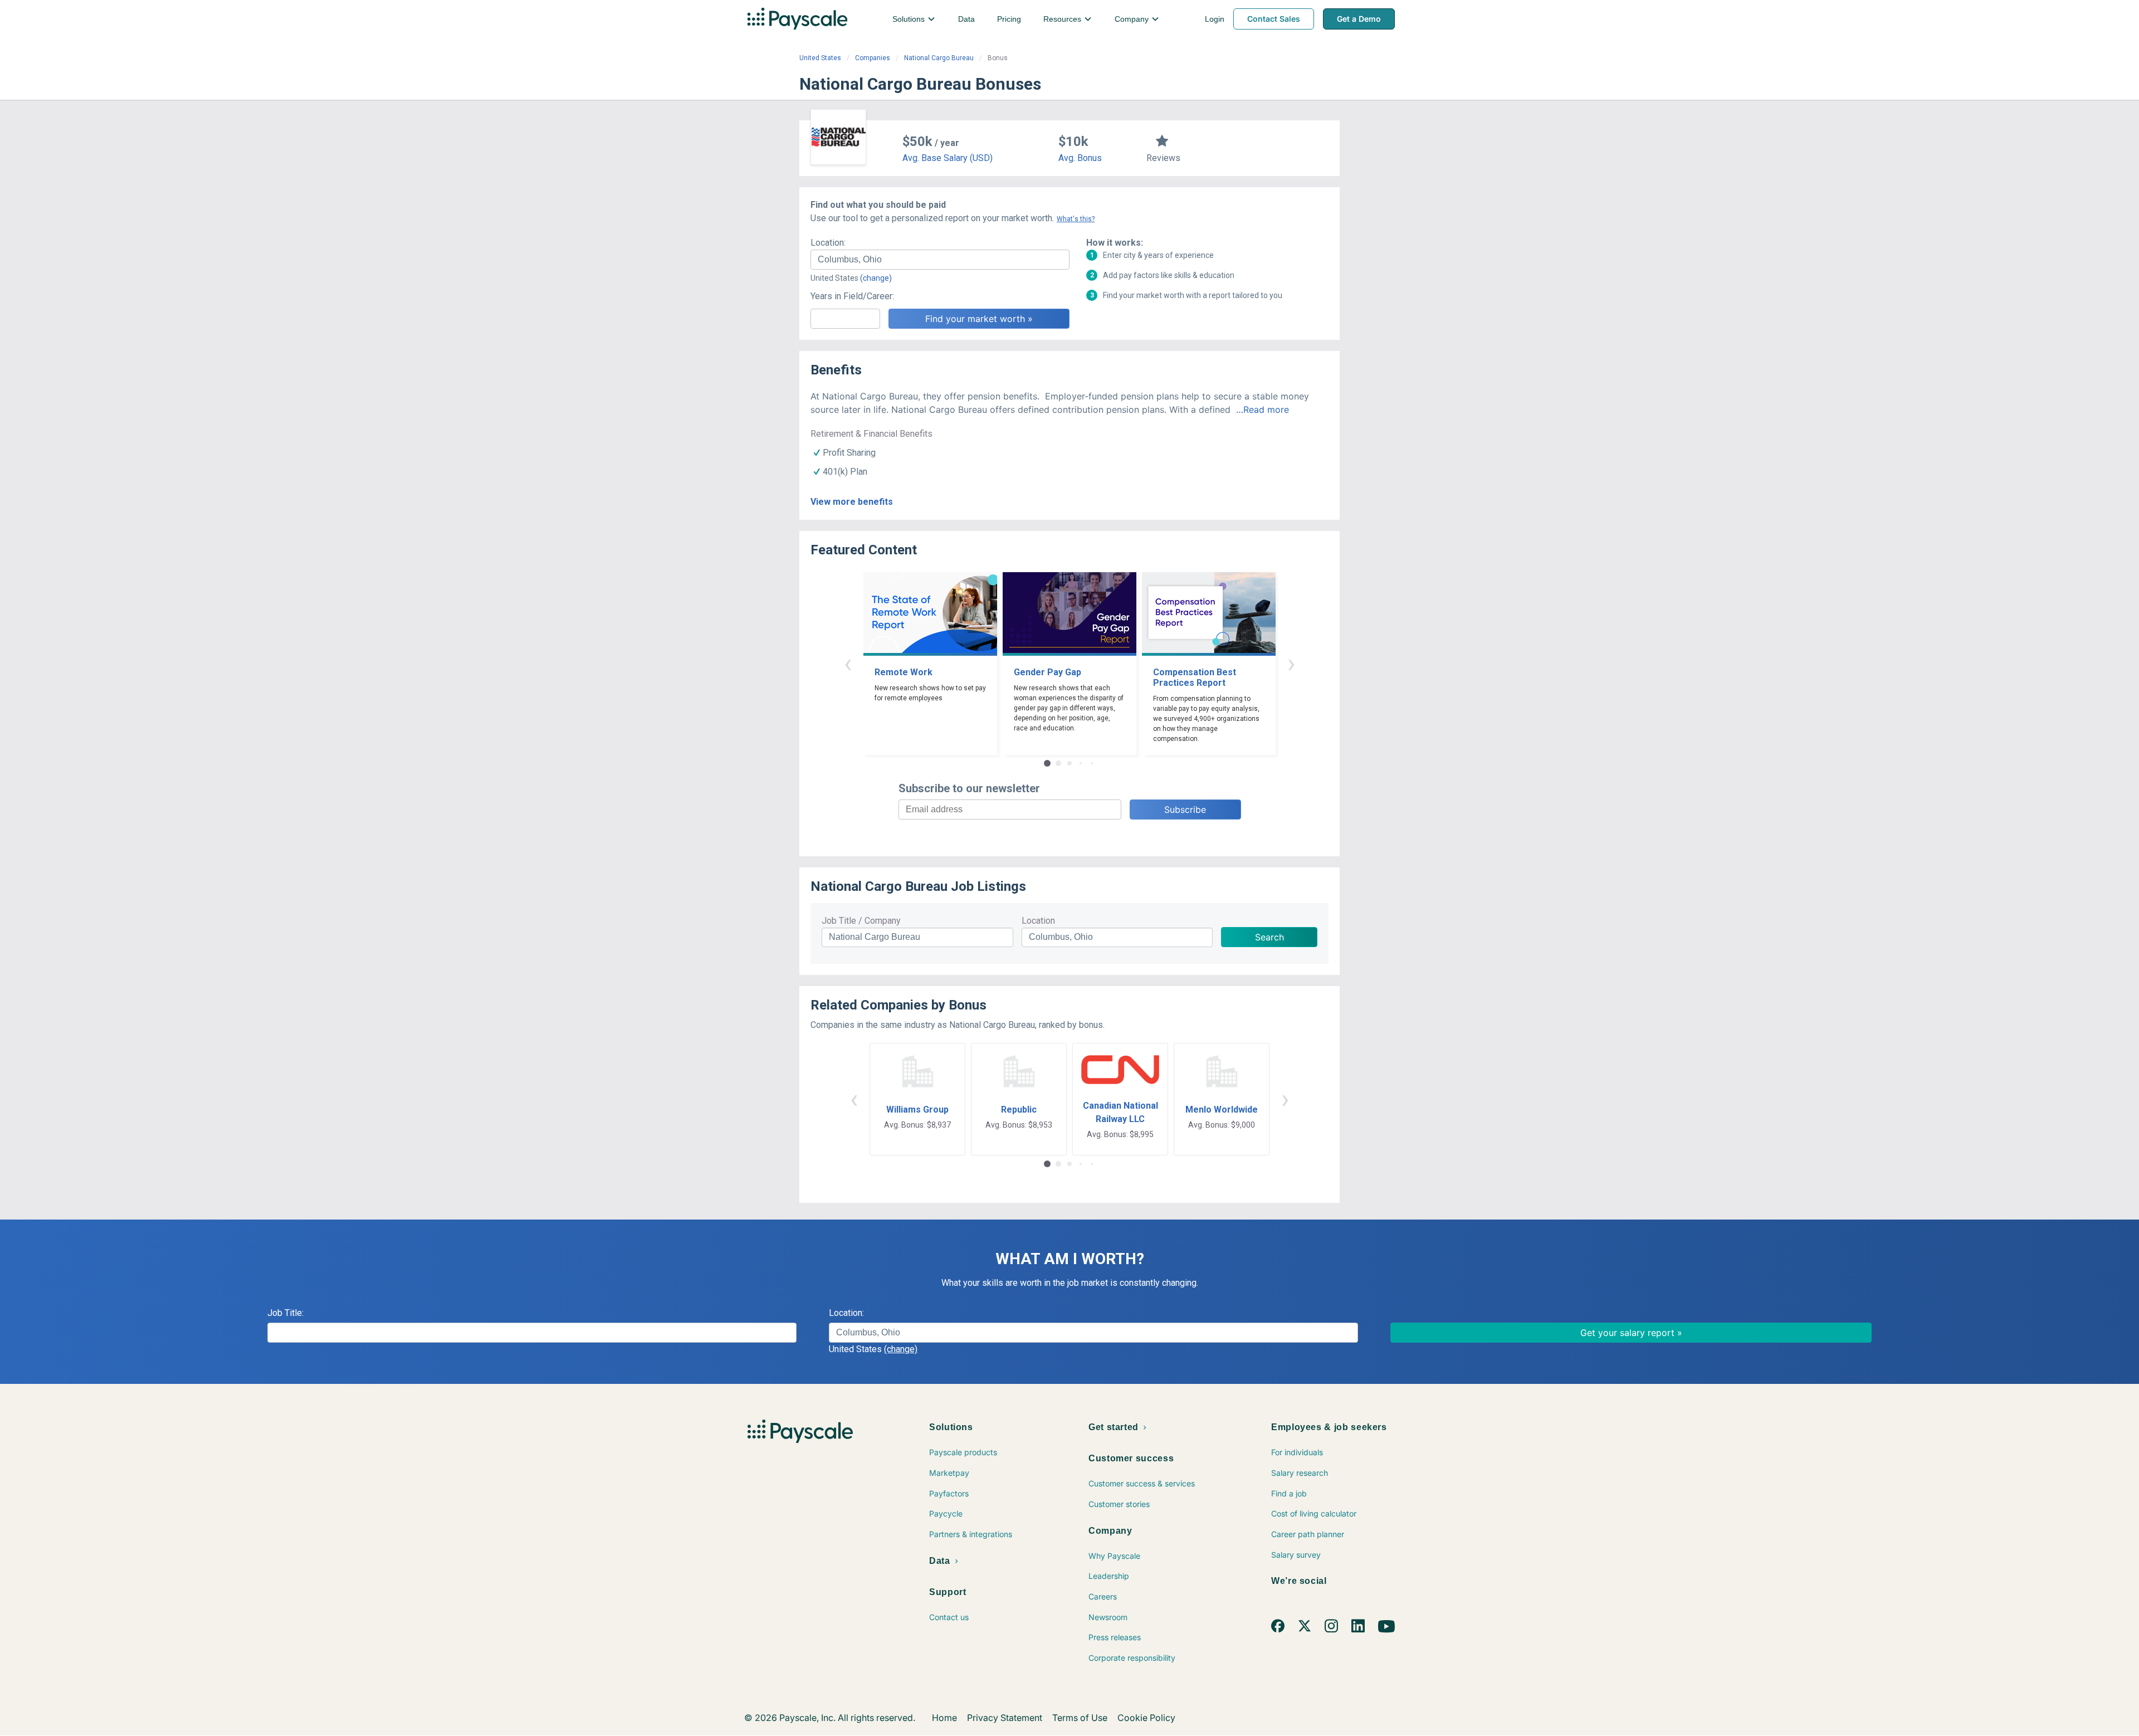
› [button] (1291, 663)
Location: (828, 243)
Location (1038, 921)
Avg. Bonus (1080, 158)
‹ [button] (848, 663)
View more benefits (852, 502)
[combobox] (940, 260)
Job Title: (285, 1313)
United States (820, 58)
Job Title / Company (861, 921)
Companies (873, 58)
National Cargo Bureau (939, 58)
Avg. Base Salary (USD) (948, 158)
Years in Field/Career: (852, 296)
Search (1269, 937)
